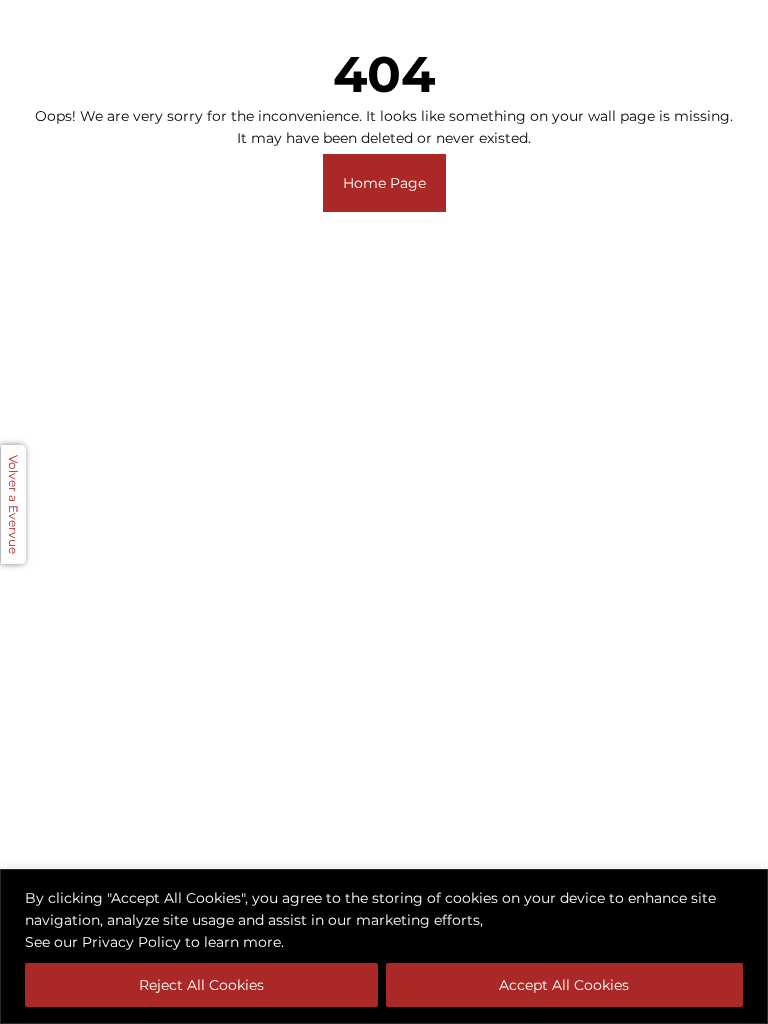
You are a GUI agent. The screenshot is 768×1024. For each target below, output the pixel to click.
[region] (384, 946)
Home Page (384, 183)
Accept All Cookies (564, 985)
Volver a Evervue (13, 504)
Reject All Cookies (201, 985)
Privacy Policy (131, 942)
